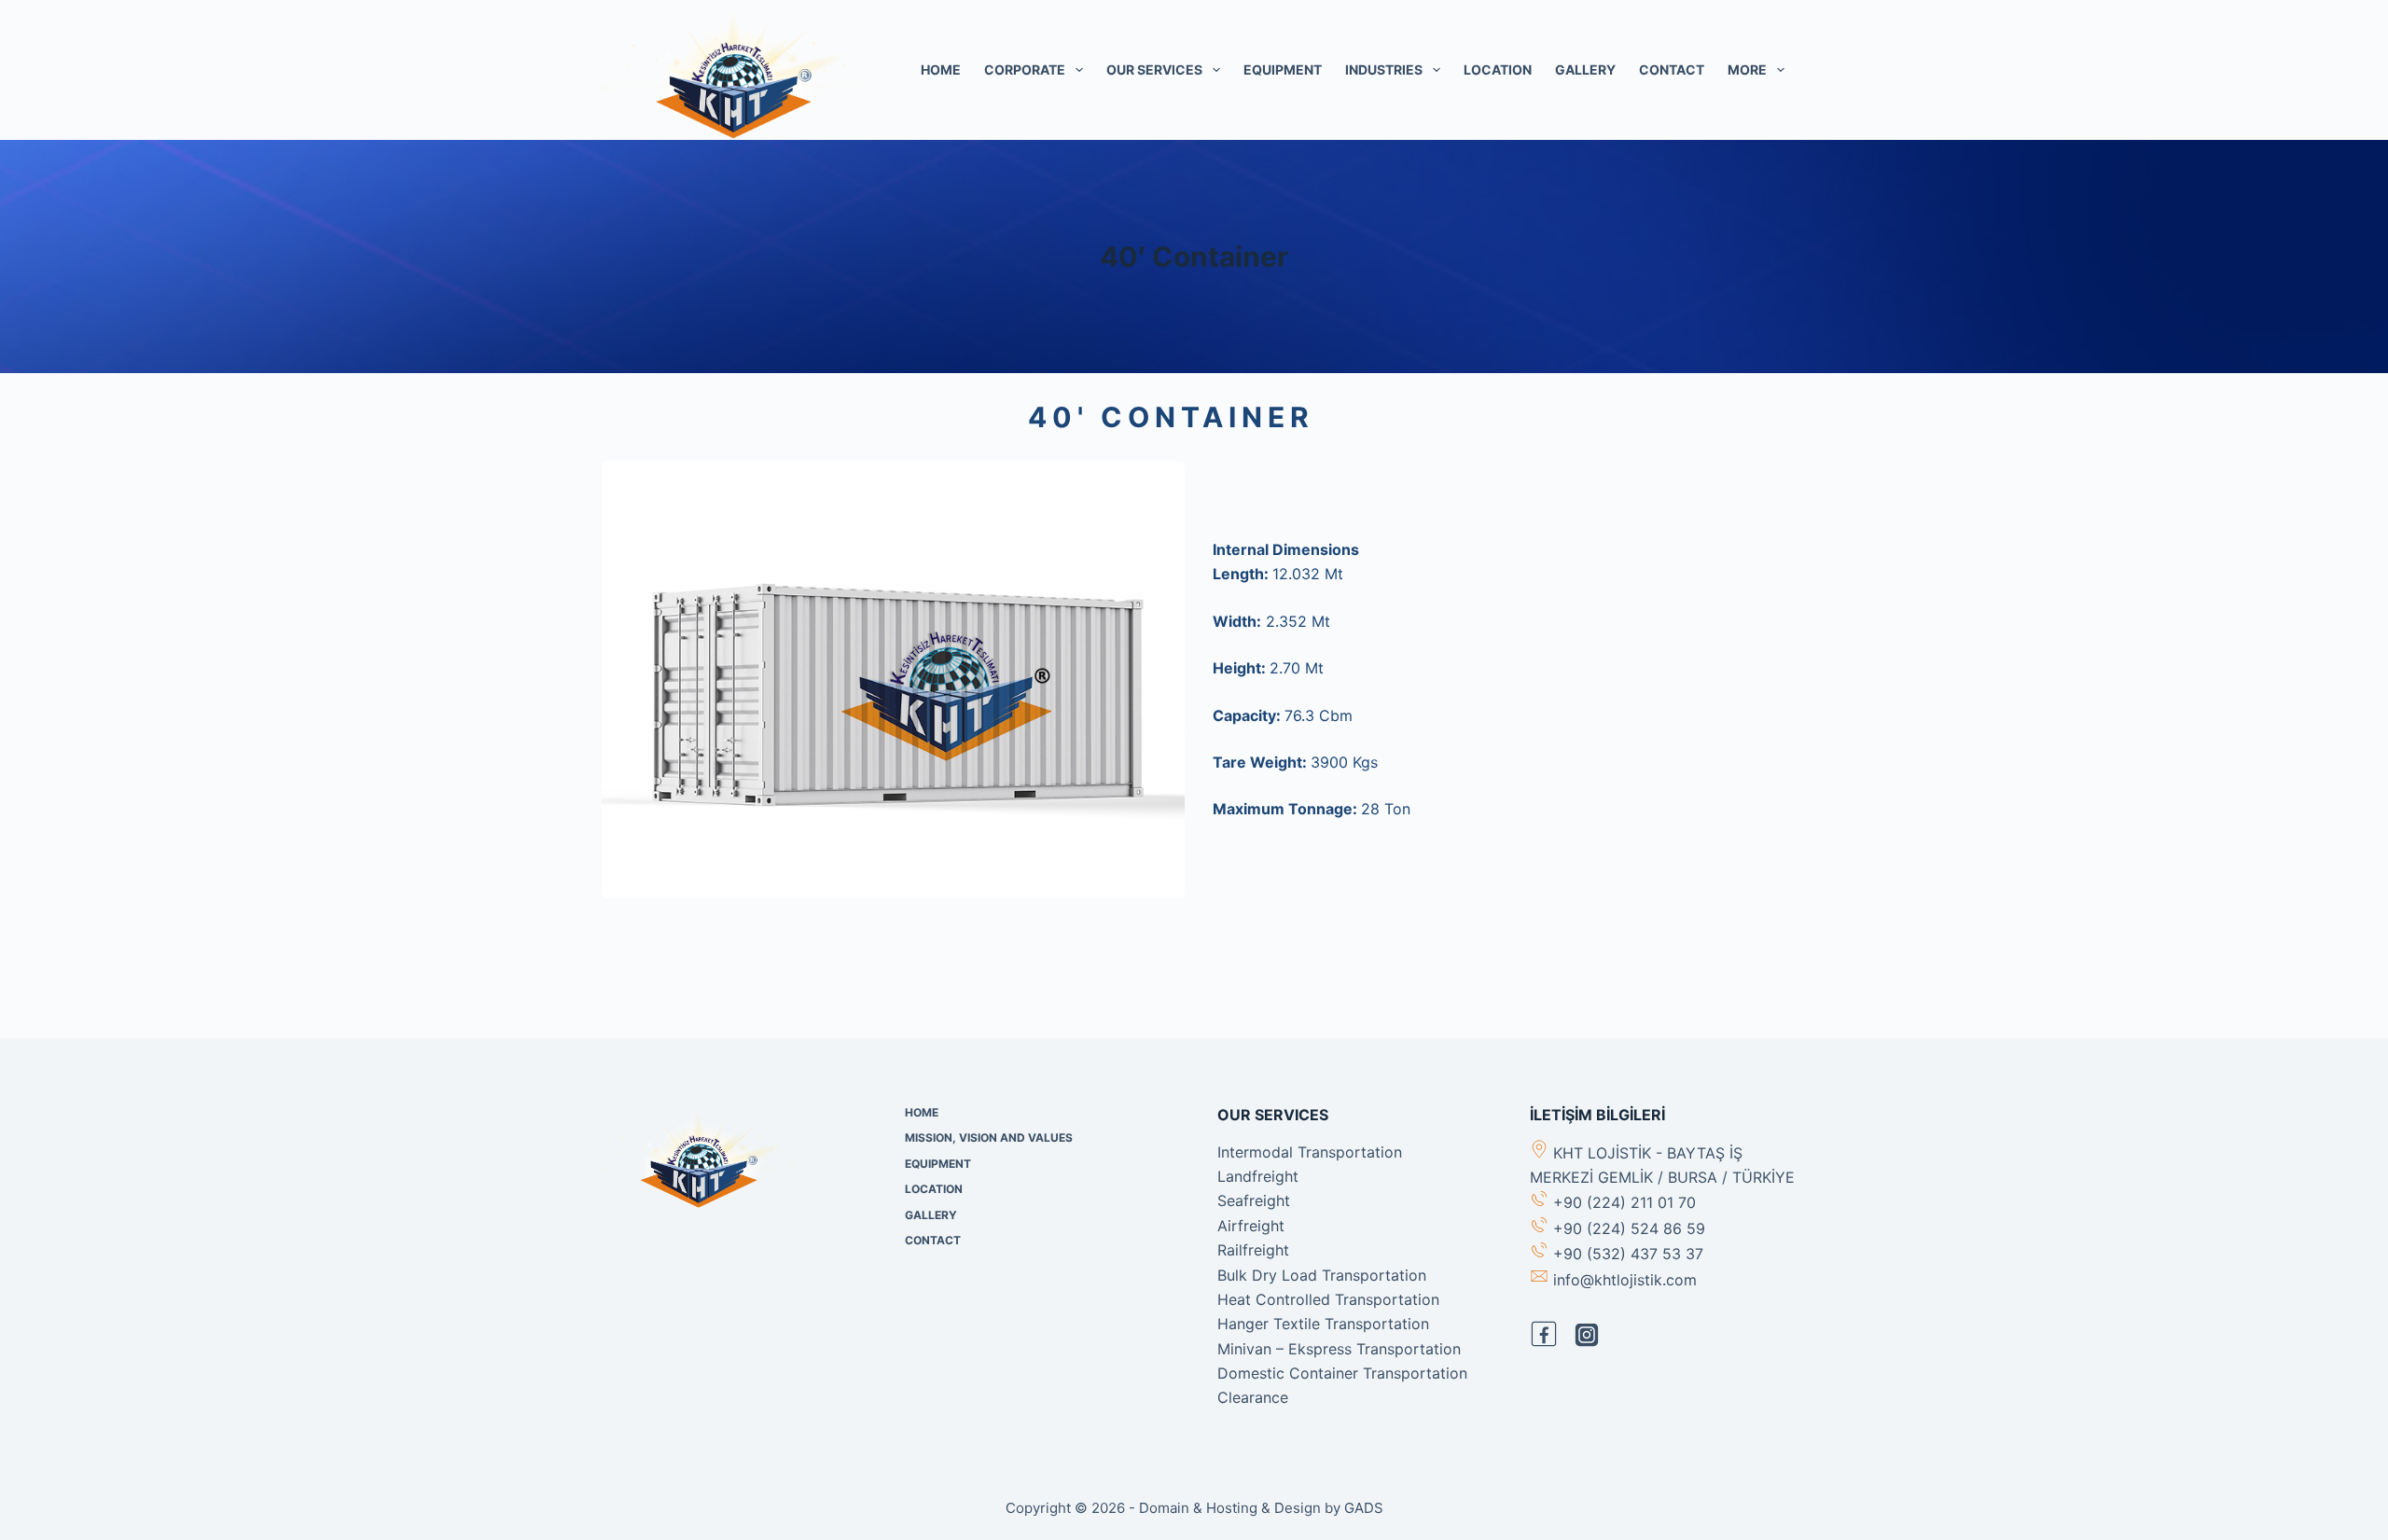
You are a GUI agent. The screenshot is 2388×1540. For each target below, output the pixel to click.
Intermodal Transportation (1310, 1152)
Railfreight (1253, 1250)
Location (1498, 69)
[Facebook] (1544, 1334)
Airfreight (1251, 1226)
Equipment (1283, 69)
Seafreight (1254, 1200)
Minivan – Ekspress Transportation (1339, 1349)
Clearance (1253, 1397)
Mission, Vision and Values (989, 1138)
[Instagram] (1587, 1335)
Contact (1672, 69)
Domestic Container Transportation (1342, 1373)
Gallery (1585, 69)
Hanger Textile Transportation (1323, 1324)
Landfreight (1258, 1176)
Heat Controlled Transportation (1328, 1299)
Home (941, 69)
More (1747, 69)
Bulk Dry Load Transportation (1322, 1275)
